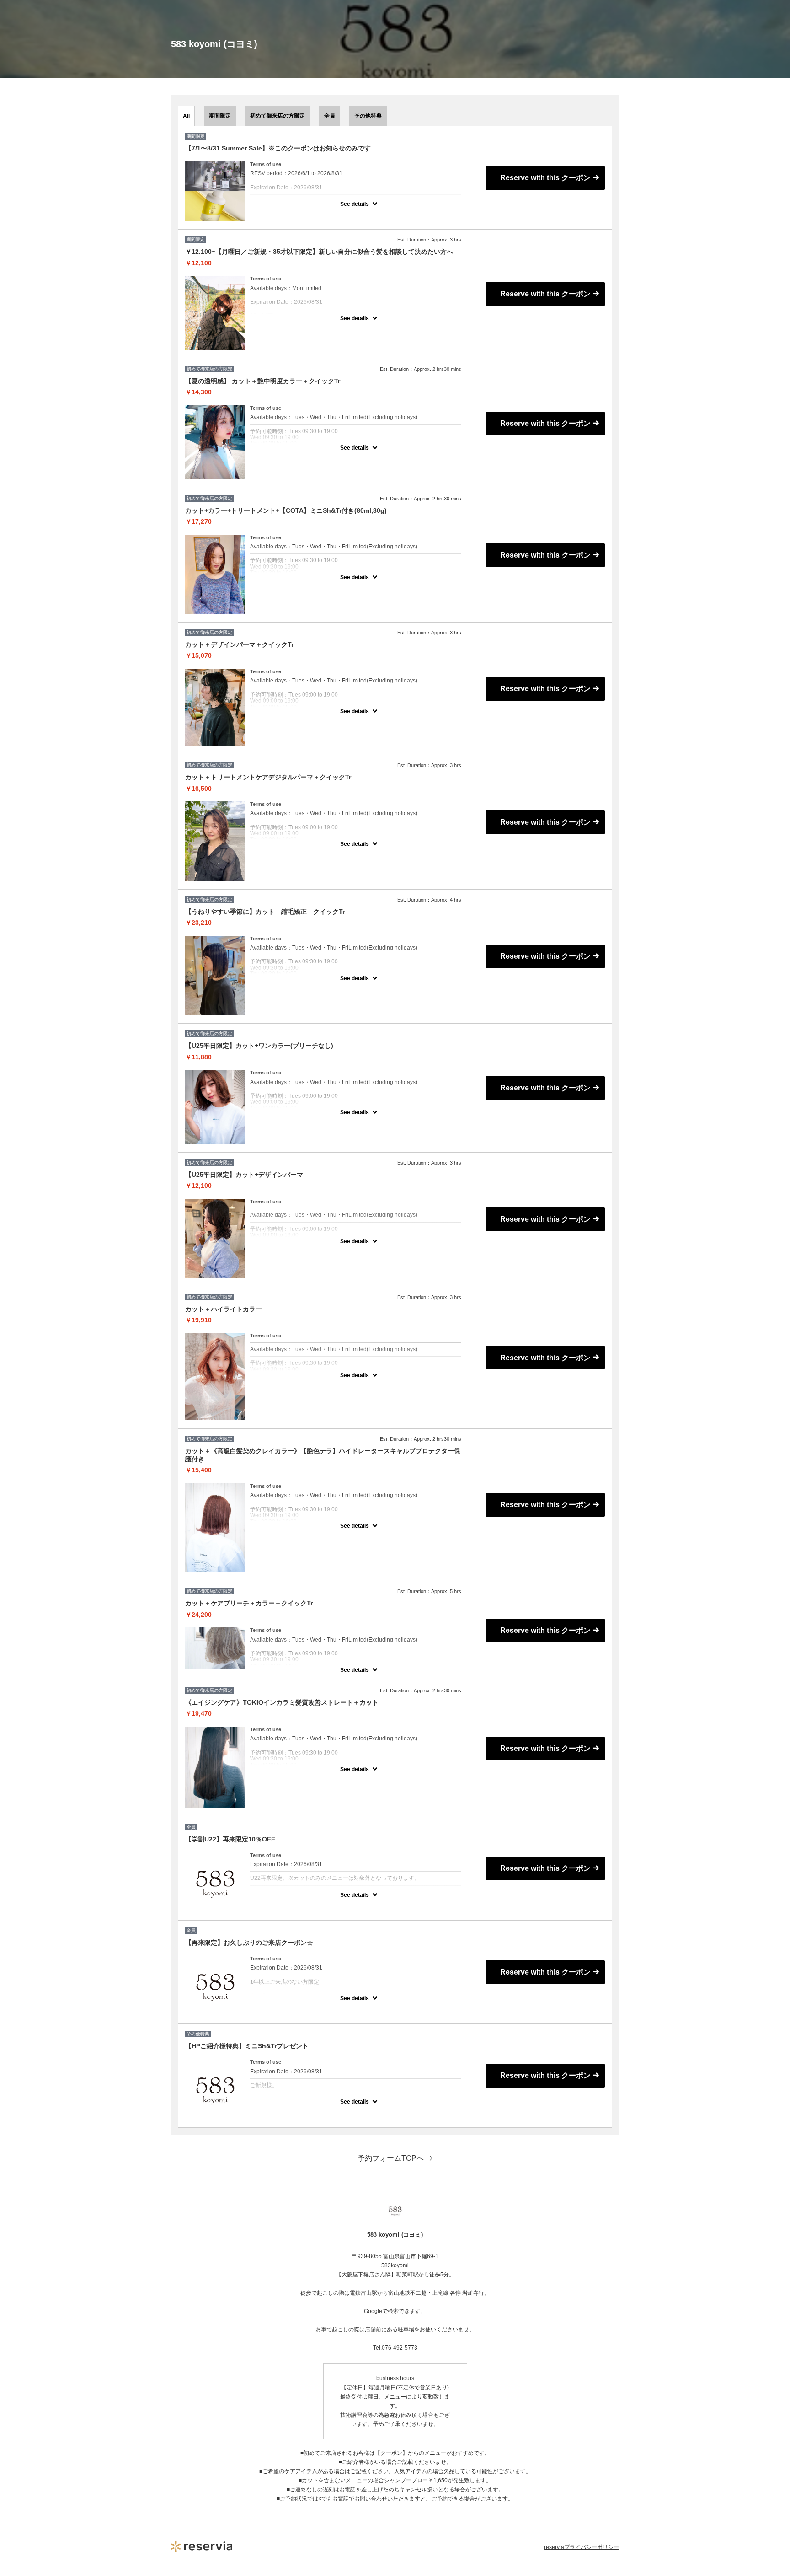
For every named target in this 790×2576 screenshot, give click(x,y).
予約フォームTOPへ (391, 2158)
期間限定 (220, 116)
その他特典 (368, 116)
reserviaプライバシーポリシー (582, 2547)
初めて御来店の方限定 (278, 116)
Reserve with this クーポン (545, 178)
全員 (330, 116)
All (186, 116)
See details (355, 204)
